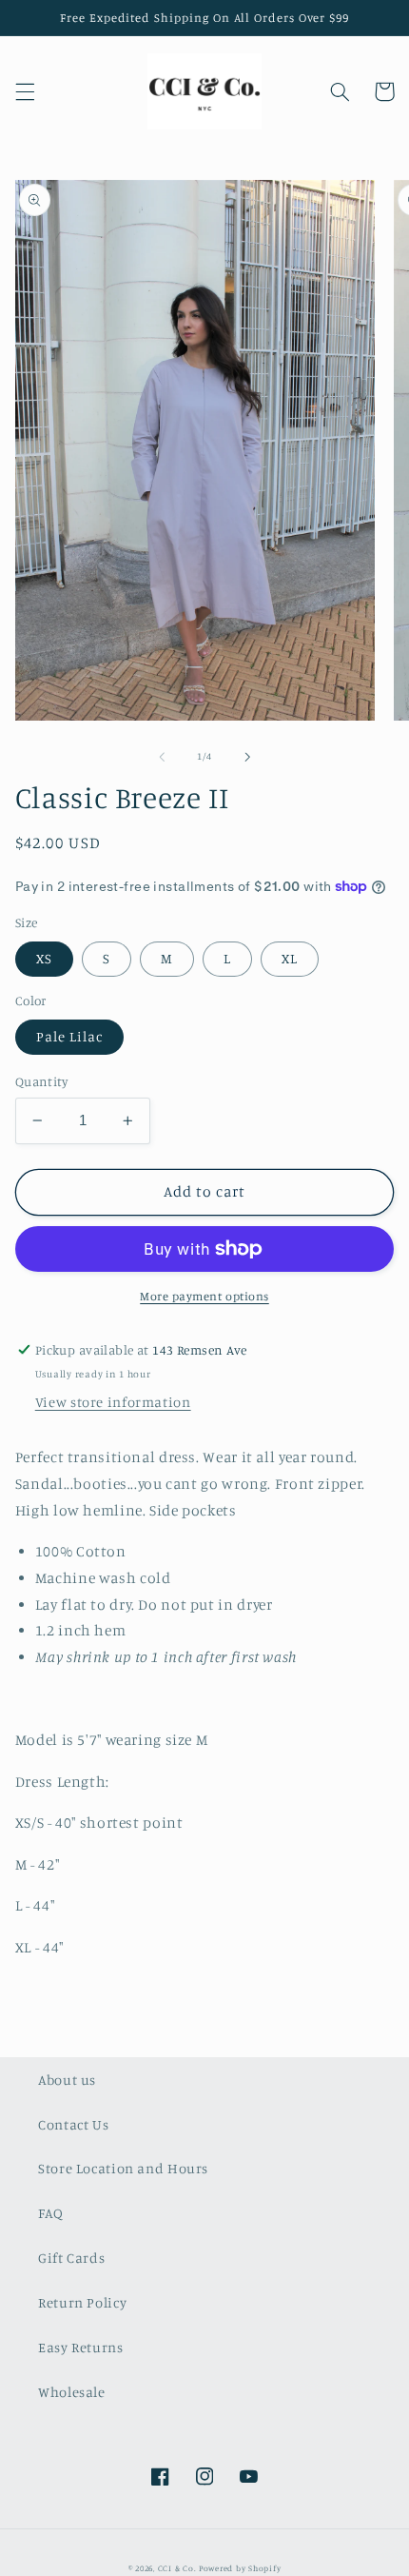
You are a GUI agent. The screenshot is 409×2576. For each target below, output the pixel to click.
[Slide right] (247, 757)
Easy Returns (81, 2347)
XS (44, 958)
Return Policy (82, 2302)
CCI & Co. (177, 2568)
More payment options (204, 1296)
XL (290, 958)
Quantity (41, 1081)
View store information (113, 1402)
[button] (25, 91)
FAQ (51, 2213)
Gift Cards (71, 2258)
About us (67, 2080)
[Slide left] (162, 757)
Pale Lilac (70, 1036)
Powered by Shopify (240, 2568)
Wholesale (72, 2392)
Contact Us (73, 2124)
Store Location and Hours (123, 2168)
